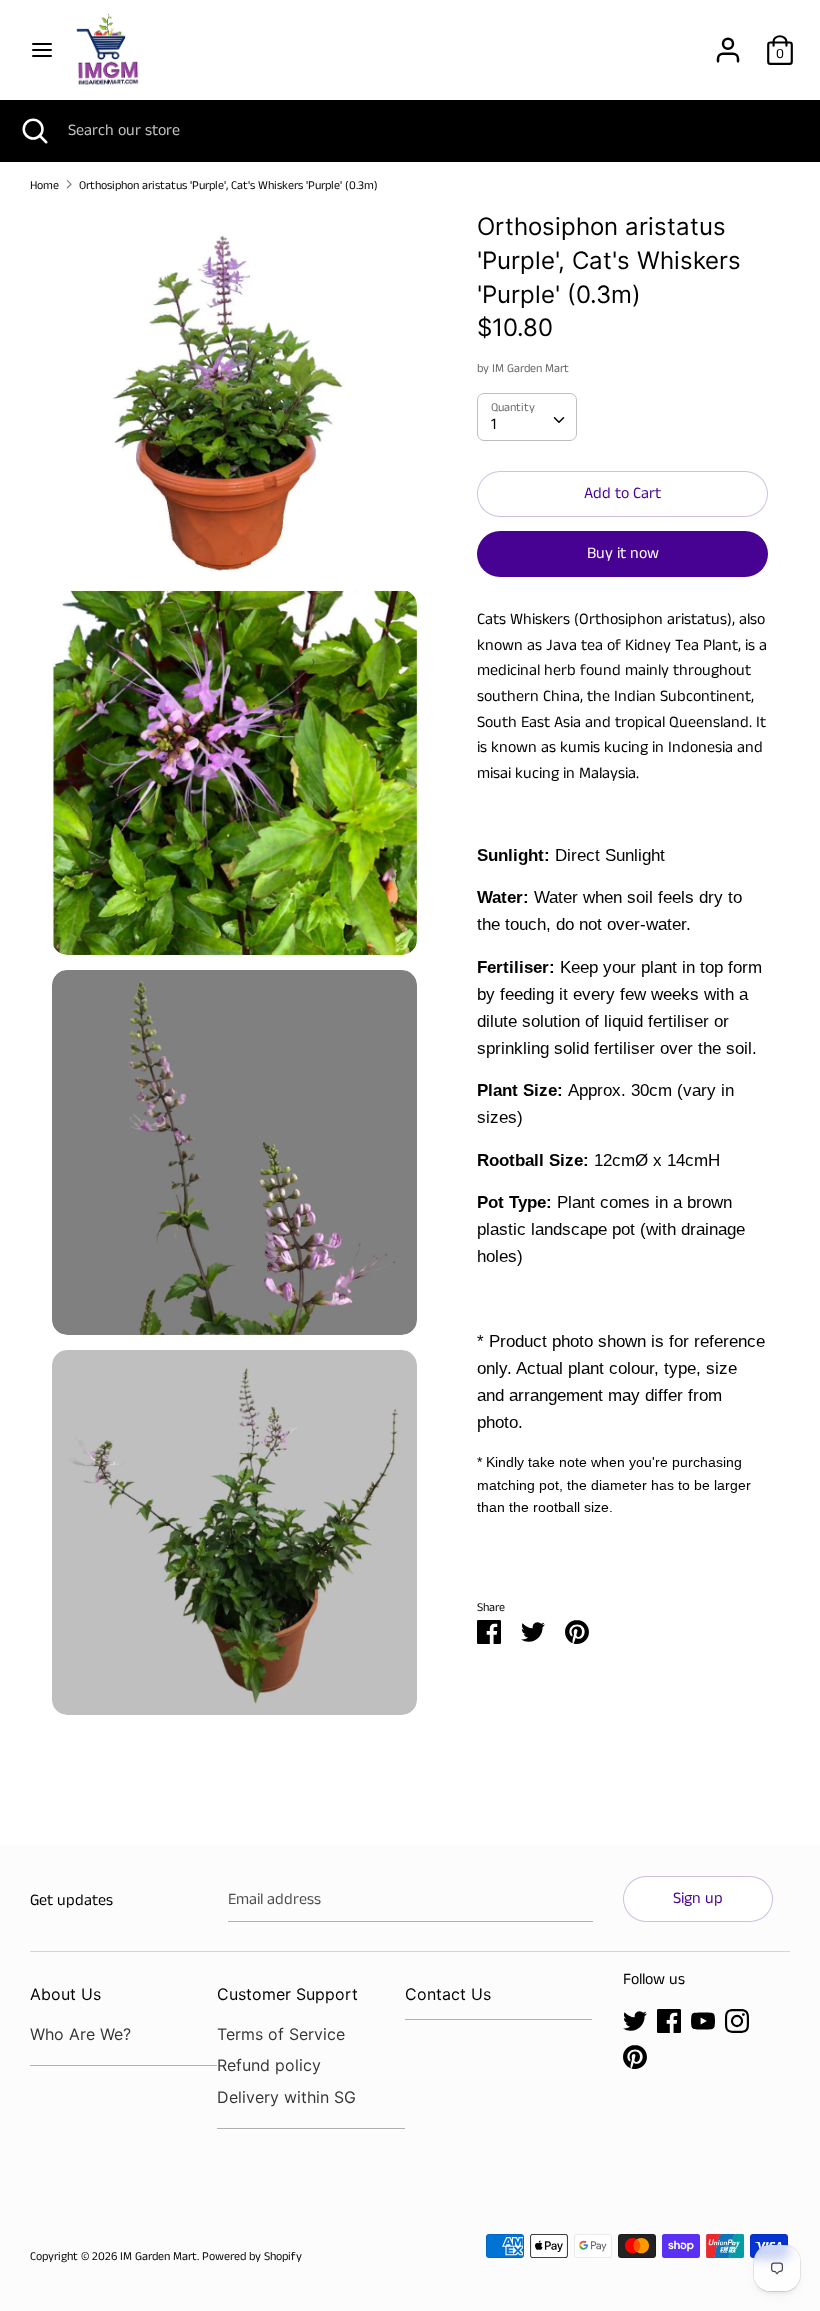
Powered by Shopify (252, 2256)
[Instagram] (737, 2020)
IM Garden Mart (530, 368)
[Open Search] (34, 131)
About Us (65, 1994)
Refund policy (269, 2065)
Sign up (698, 1898)
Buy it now (623, 553)
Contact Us (448, 1994)
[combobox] (527, 417)
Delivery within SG (286, 2097)
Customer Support (287, 1994)
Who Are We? (80, 2034)
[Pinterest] (635, 2056)
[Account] (728, 42)
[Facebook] (669, 2020)
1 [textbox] (493, 424)
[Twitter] (635, 2020)
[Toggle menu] (42, 50)
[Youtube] (703, 2020)
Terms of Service (281, 2034)
